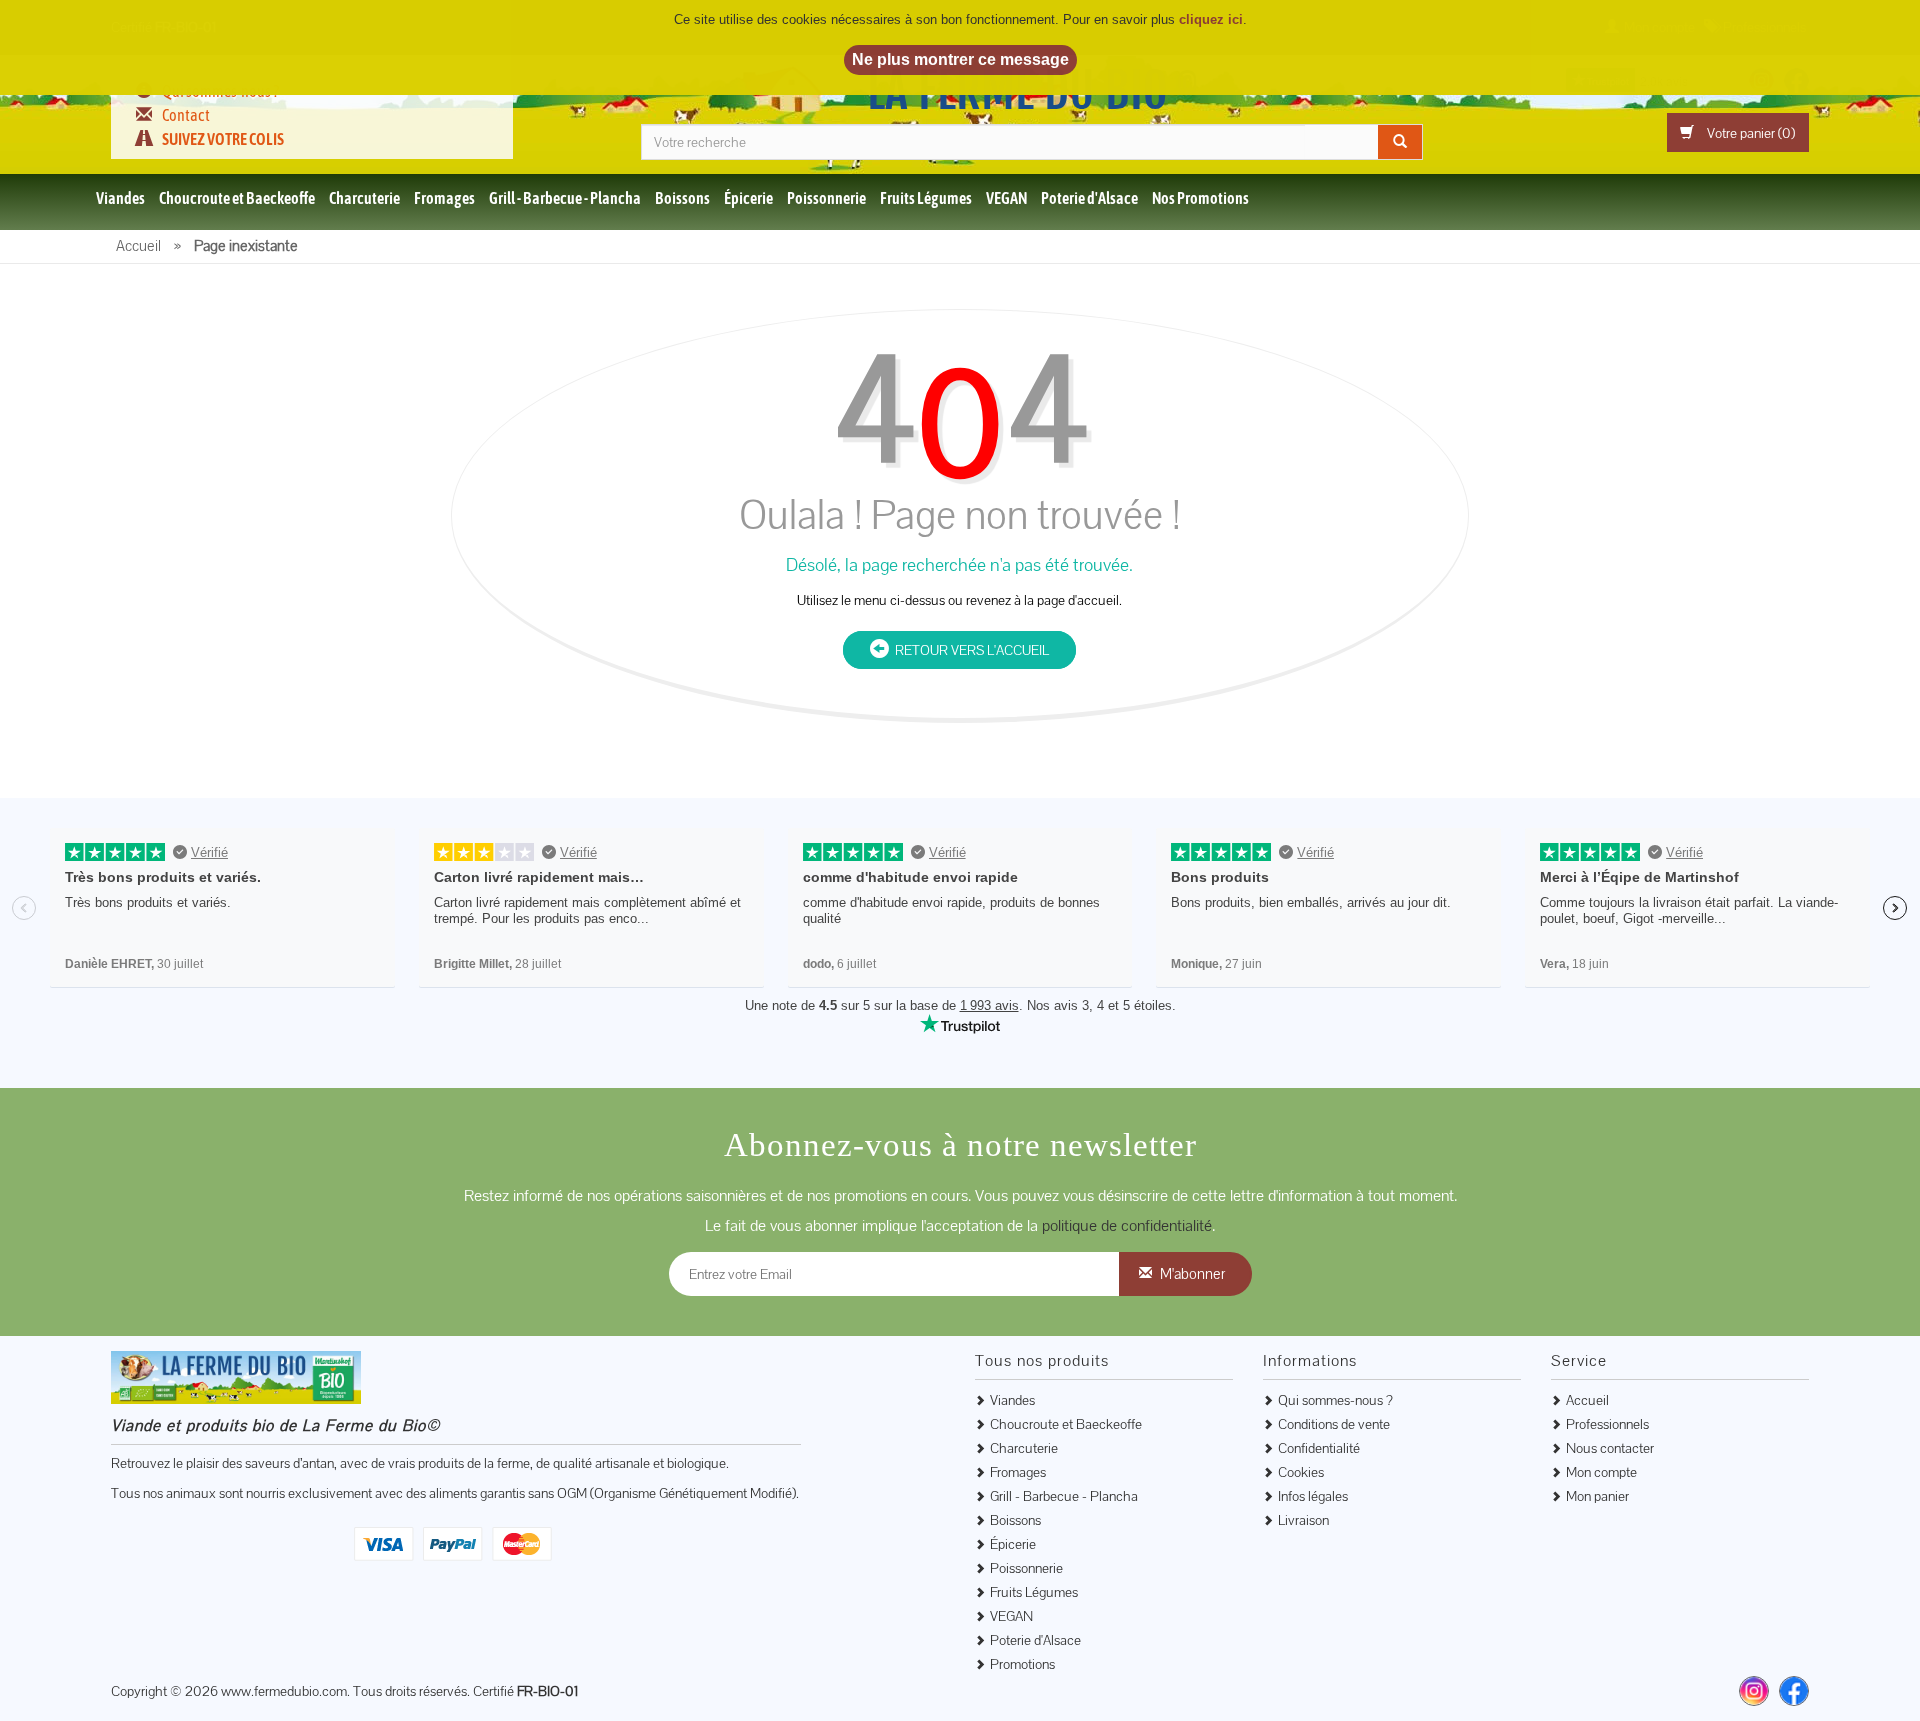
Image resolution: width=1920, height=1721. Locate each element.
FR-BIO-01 (547, 1691)
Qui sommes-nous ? (1335, 1400)
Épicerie (748, 198)
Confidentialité (1319, 1448)
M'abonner (1192, 1273)
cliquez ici (1211, 19)
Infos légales (1313, 1496)
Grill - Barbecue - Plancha (565, 198)
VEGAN (1006, 198)
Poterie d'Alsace (1089, 198)
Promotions (1022, 1664)
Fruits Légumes (926, 198)
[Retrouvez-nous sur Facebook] (1794, 1691)
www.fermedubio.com (284, 1691)
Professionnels (1607, 1424)
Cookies (1301, 1472)
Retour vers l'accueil (969, 650)
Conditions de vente (1334, 1424)
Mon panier (1597, 1496)
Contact (186, 115)
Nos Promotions (1200, 198)
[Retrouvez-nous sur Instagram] (1754, 1691)
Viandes (120, 198)
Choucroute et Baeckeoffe (237, 198)
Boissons (682, 198)
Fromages (444, 198)
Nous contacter (1610, 1448)
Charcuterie (364, 198)
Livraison (1303, 1520)
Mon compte (1601, 1472)
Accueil (1587, 1400)
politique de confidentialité (1127, 1225)
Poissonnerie (826, 198)
